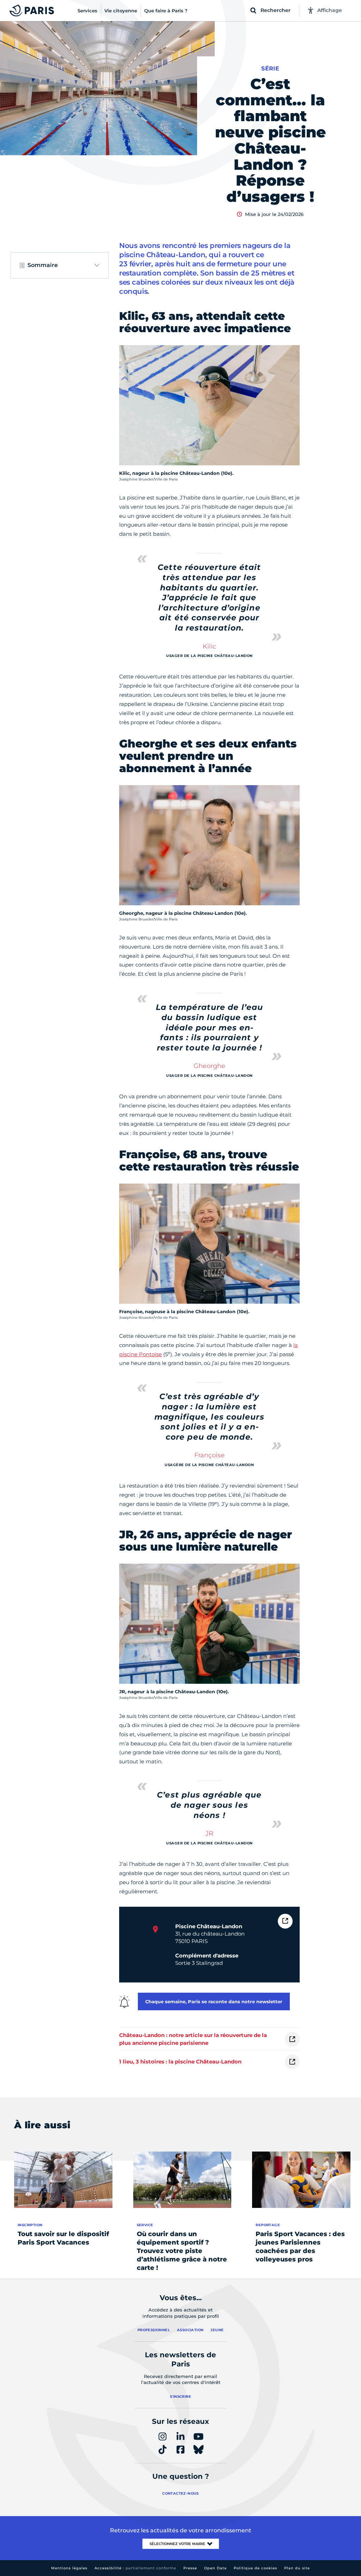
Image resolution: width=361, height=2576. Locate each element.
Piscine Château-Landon (209, 1926)
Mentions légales (69, 2568)
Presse (190, 2568)
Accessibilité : (135, 2568)
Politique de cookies (255, 2568)
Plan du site (297, 2568)
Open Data (215, 2568)
